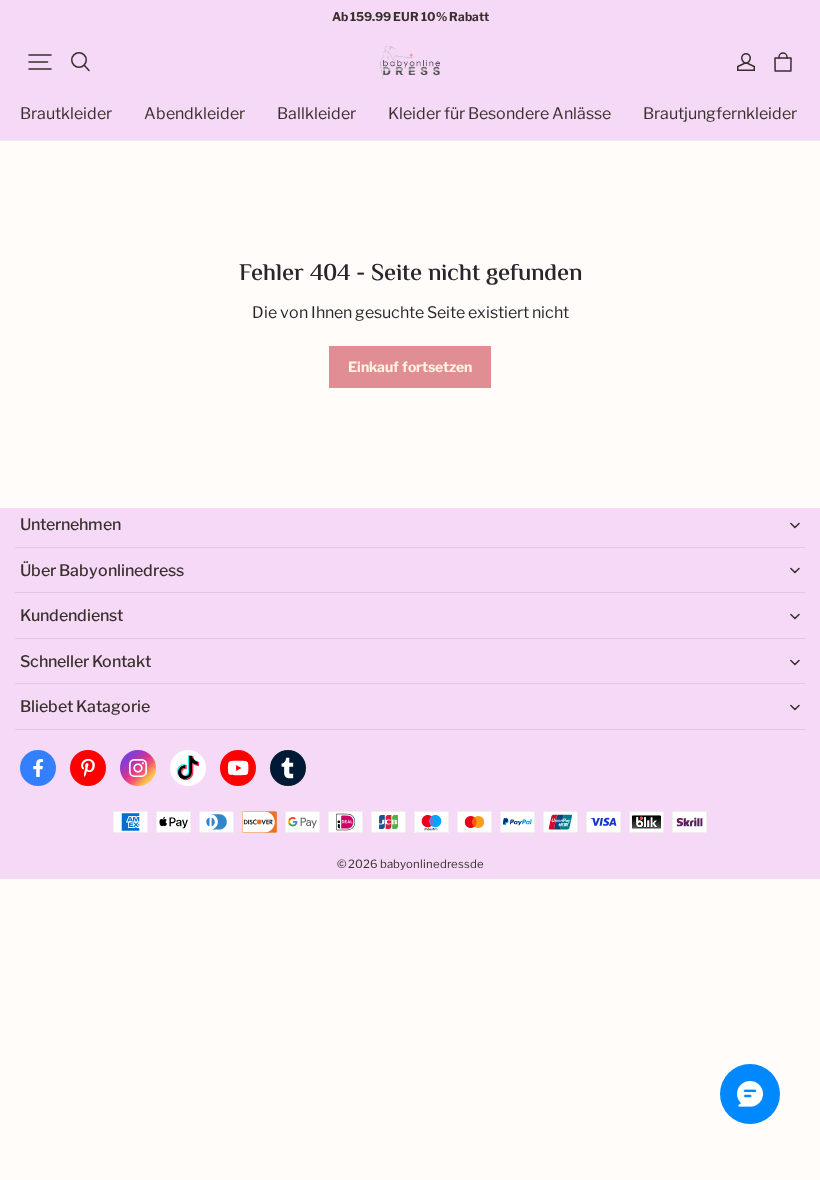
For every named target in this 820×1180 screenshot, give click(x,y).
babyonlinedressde (432, 864)
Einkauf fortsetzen (410, 366)
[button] (40, 62)
